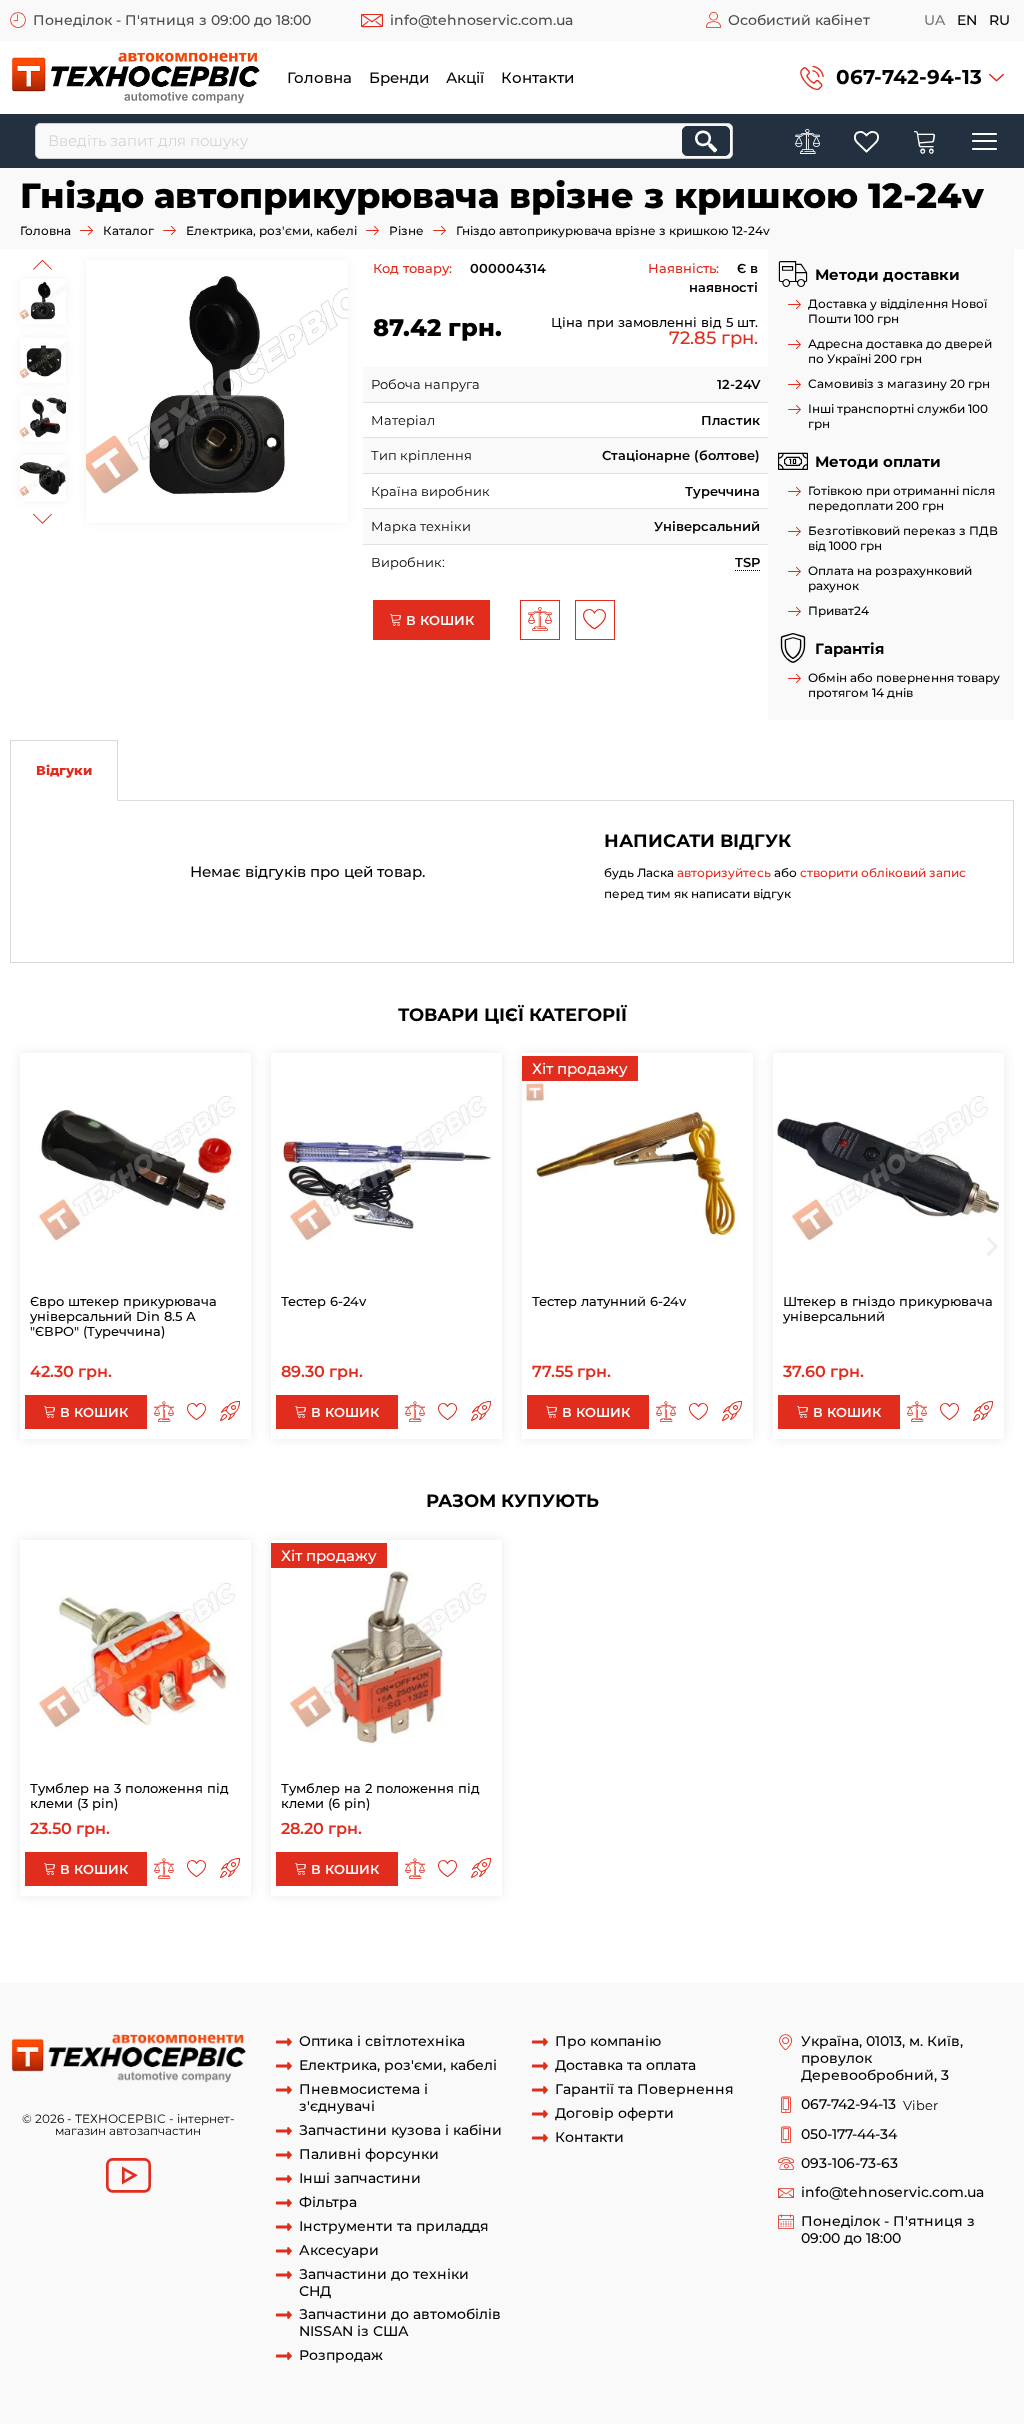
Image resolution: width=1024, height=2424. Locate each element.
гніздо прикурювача (612, 1945)
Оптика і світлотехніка (382, 2041)
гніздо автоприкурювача (452, 1945)
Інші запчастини (360, 2178)
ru (999, 20)
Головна (319, 77)
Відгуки (64, 770)
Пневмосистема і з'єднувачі (363, 2098)
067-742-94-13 (909, 77)
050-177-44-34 (849, 2134)
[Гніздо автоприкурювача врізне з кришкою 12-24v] (217, 391)
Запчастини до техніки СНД (384, 2283)
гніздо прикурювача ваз (770, 1945)
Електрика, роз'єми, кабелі (271, 230)
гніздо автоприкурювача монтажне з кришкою (202, 1945)
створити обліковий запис (883, 872)
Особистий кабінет (799, 20)
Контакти (537, 77)
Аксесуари (339, 2250)
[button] (902, 77)
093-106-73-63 (849, 2163)
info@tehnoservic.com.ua (481, 20)
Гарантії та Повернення (644, 2089)
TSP (747, 562)
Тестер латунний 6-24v (609, 1301)
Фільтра (328, 2202)
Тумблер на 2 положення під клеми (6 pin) (380, 1795)
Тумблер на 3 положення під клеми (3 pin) (129, 1795)
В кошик (438, 620)
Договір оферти (614, 2113)
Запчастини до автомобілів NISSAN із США (400, 2323)
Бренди (399, 77)
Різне (406, 230)
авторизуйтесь (724, 872)
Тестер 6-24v (323, 1301)
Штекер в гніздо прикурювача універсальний (888, 1308)
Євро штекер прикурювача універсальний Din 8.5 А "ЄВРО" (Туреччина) (123, 1316)
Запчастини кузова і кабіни (400, 2130)
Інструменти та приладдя (394, 2226)
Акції (465, 77)
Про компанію (608, 2041)
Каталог (128, 230)
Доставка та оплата (625, 2065)
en (967, 20)
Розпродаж (341, 2355)
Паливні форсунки (369, 2154)
